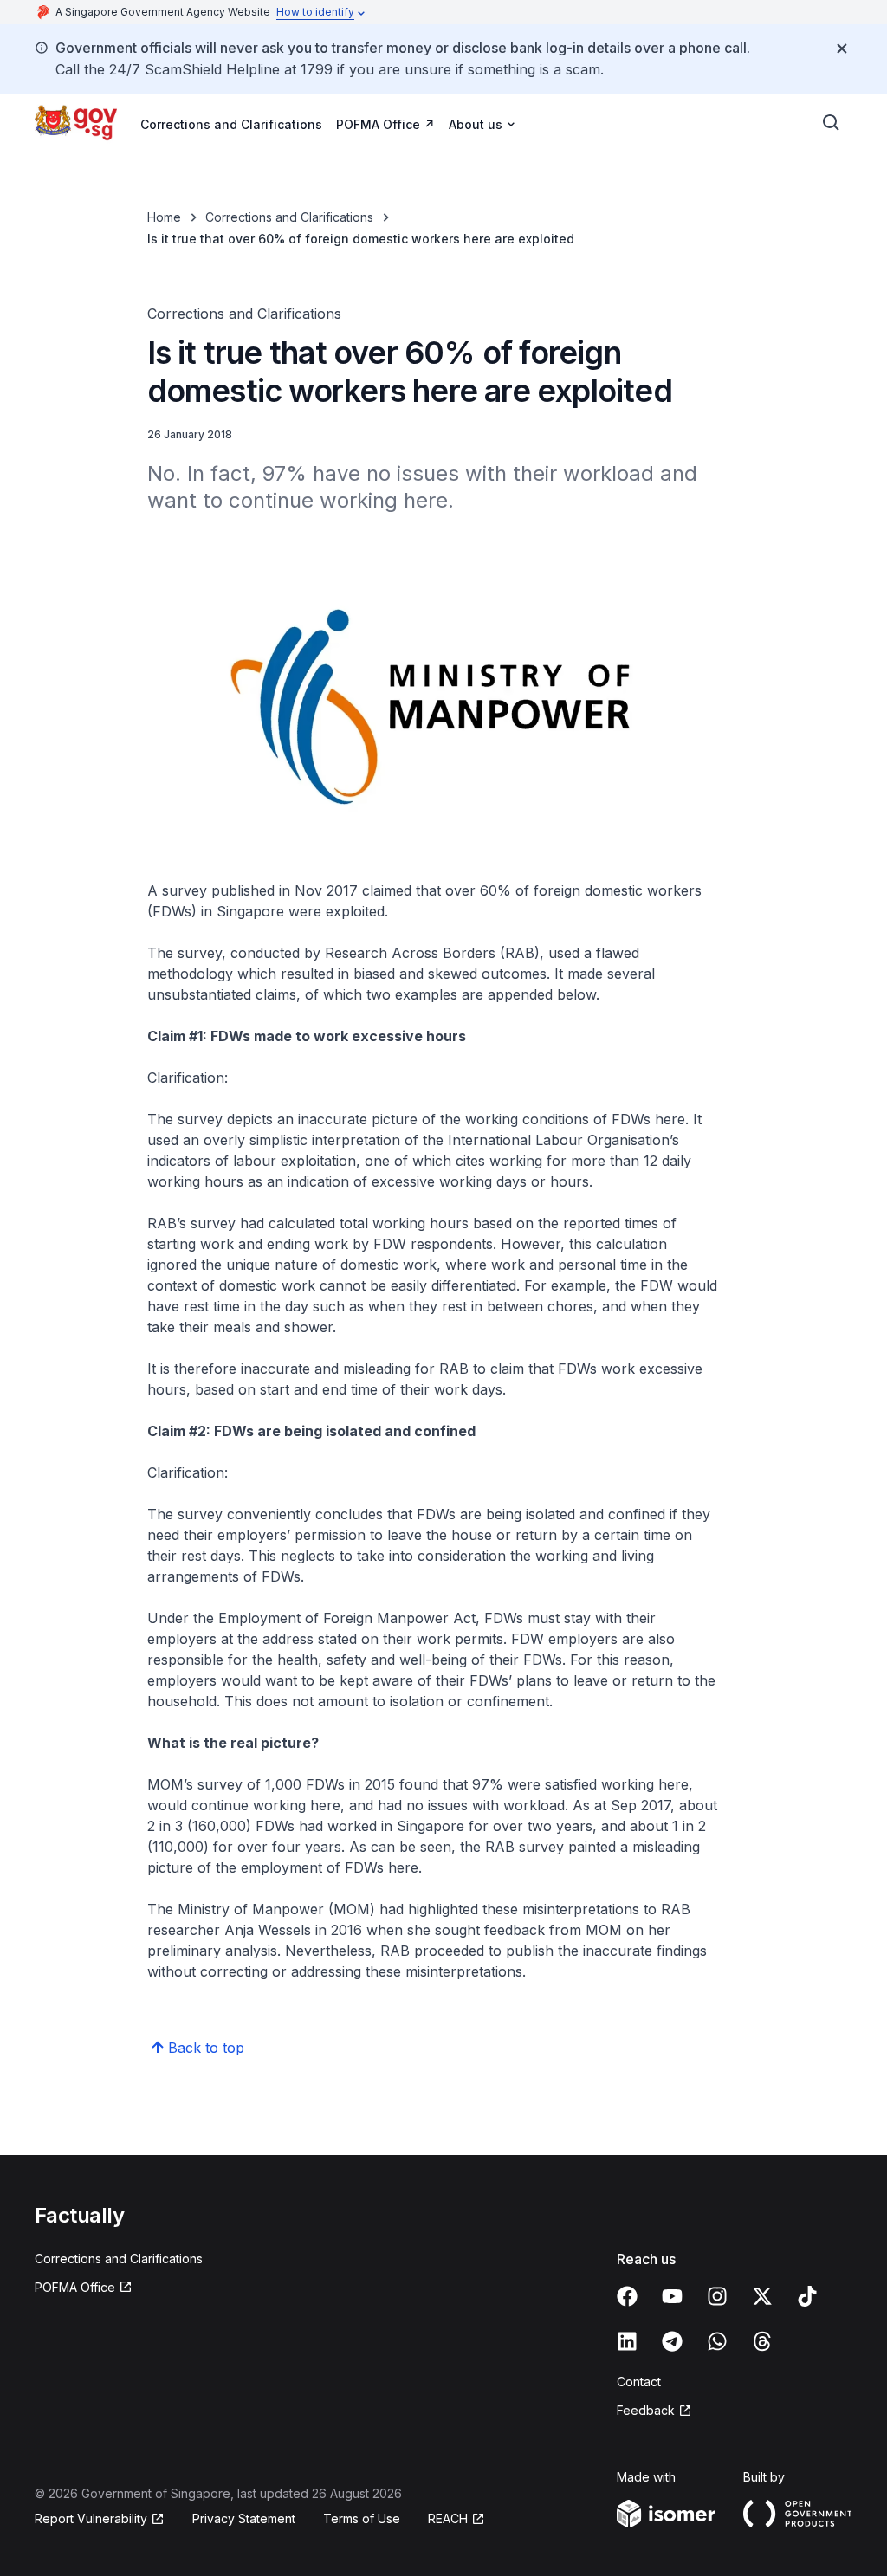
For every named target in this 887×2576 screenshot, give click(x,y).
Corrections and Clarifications (231, 124)
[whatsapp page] (717, 2341)
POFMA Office (378, 124)
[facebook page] (627, 2296)
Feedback (646, 2410)
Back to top (206, 2048)
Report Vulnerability (91, 2518)
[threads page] (762, 2341)
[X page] (762, 2296)
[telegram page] (672, 2341)
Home (164, 217)
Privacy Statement (244, 2518)
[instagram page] (717, 2296)
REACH (448, 2518)
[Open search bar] (832, 123)
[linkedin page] (627, 2341)
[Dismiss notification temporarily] (842, 49)
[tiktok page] (807, 2296)
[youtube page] (672, 2296)
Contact (639, 2382)
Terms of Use (362, 2518)
